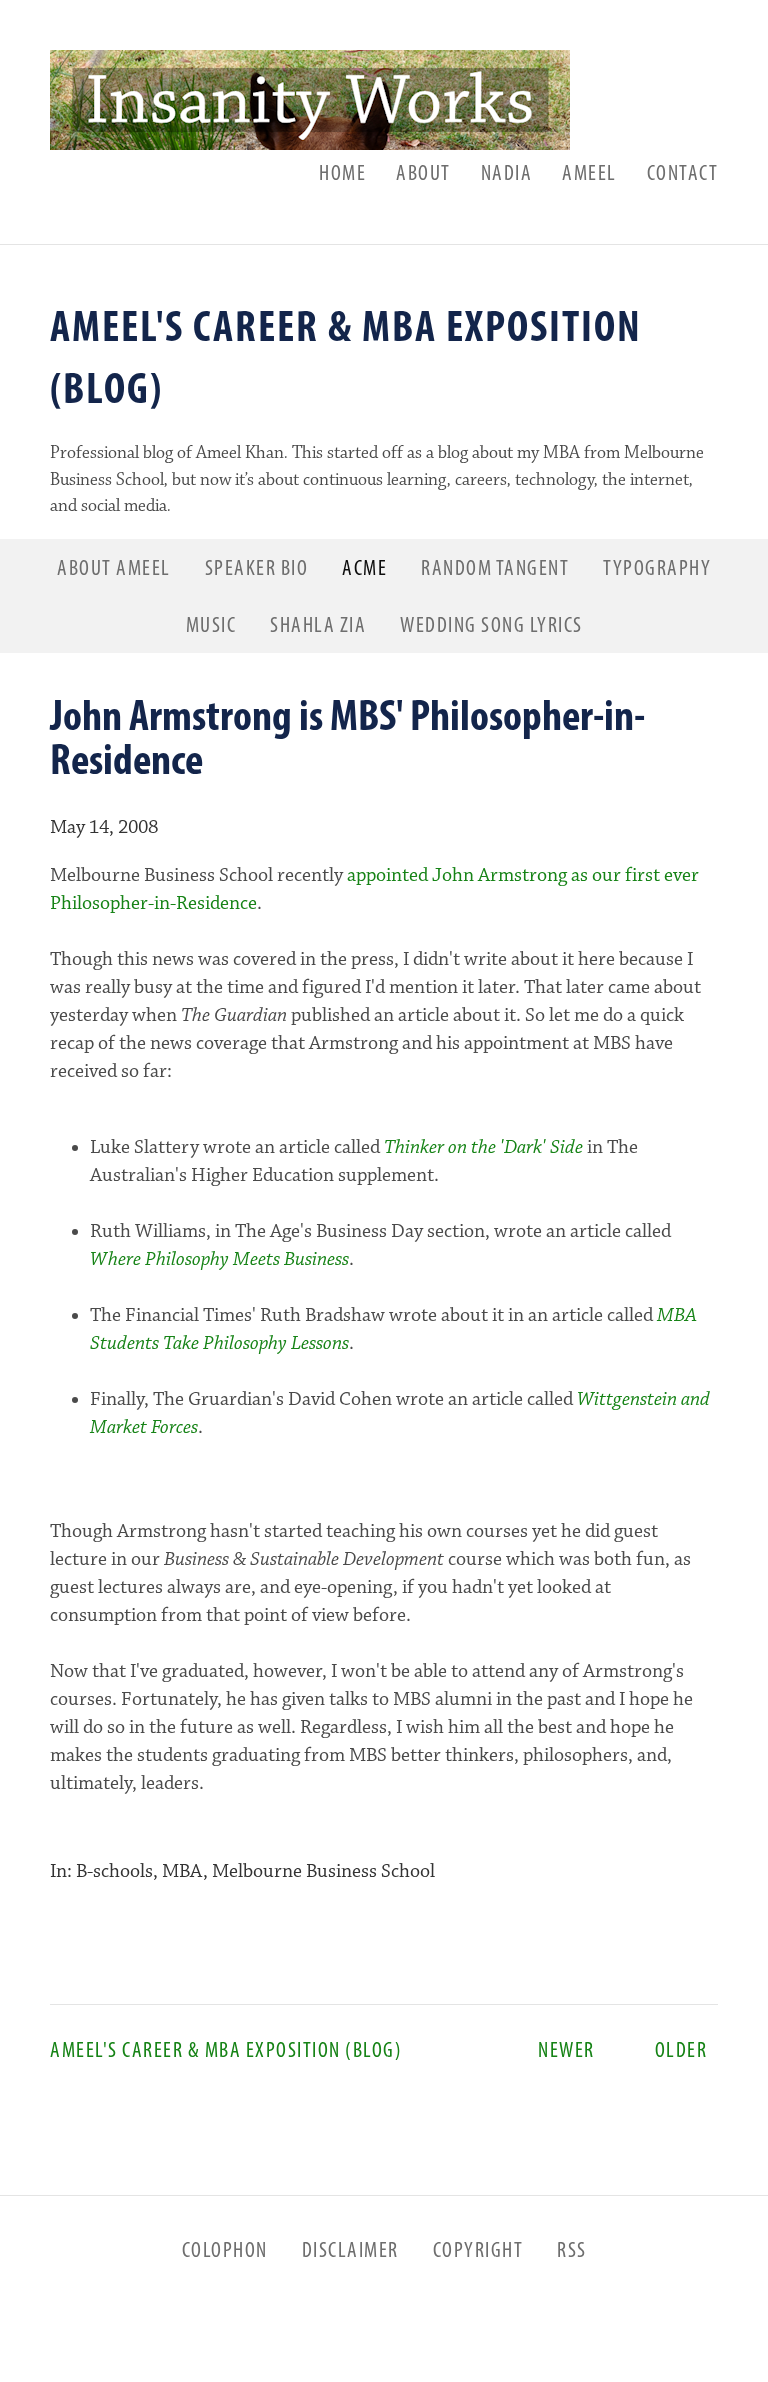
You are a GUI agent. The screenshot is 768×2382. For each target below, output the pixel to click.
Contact (683, 171)
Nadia (507, 171)
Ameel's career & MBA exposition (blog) (138, 2049)
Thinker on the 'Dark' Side (483, 1147)
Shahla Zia (318, 624)
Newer (549, 2049)
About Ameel (114, 567)
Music (211, 624)
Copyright (478, 2249)
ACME (364, 567)
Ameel (589, 171)
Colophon (225, 2249)
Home (342, 171)
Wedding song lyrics (491, 624)
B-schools (114, 1871)
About (423, 171)
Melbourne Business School (323, 1871)
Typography (657, 567)
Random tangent (495, 567)
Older (671, 2049)
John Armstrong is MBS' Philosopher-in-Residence (347, 736)
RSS (572, 2249)
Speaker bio (257, 567)
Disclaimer (350, 2249)
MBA (182, 1871)
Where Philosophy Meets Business (219, 1259)
